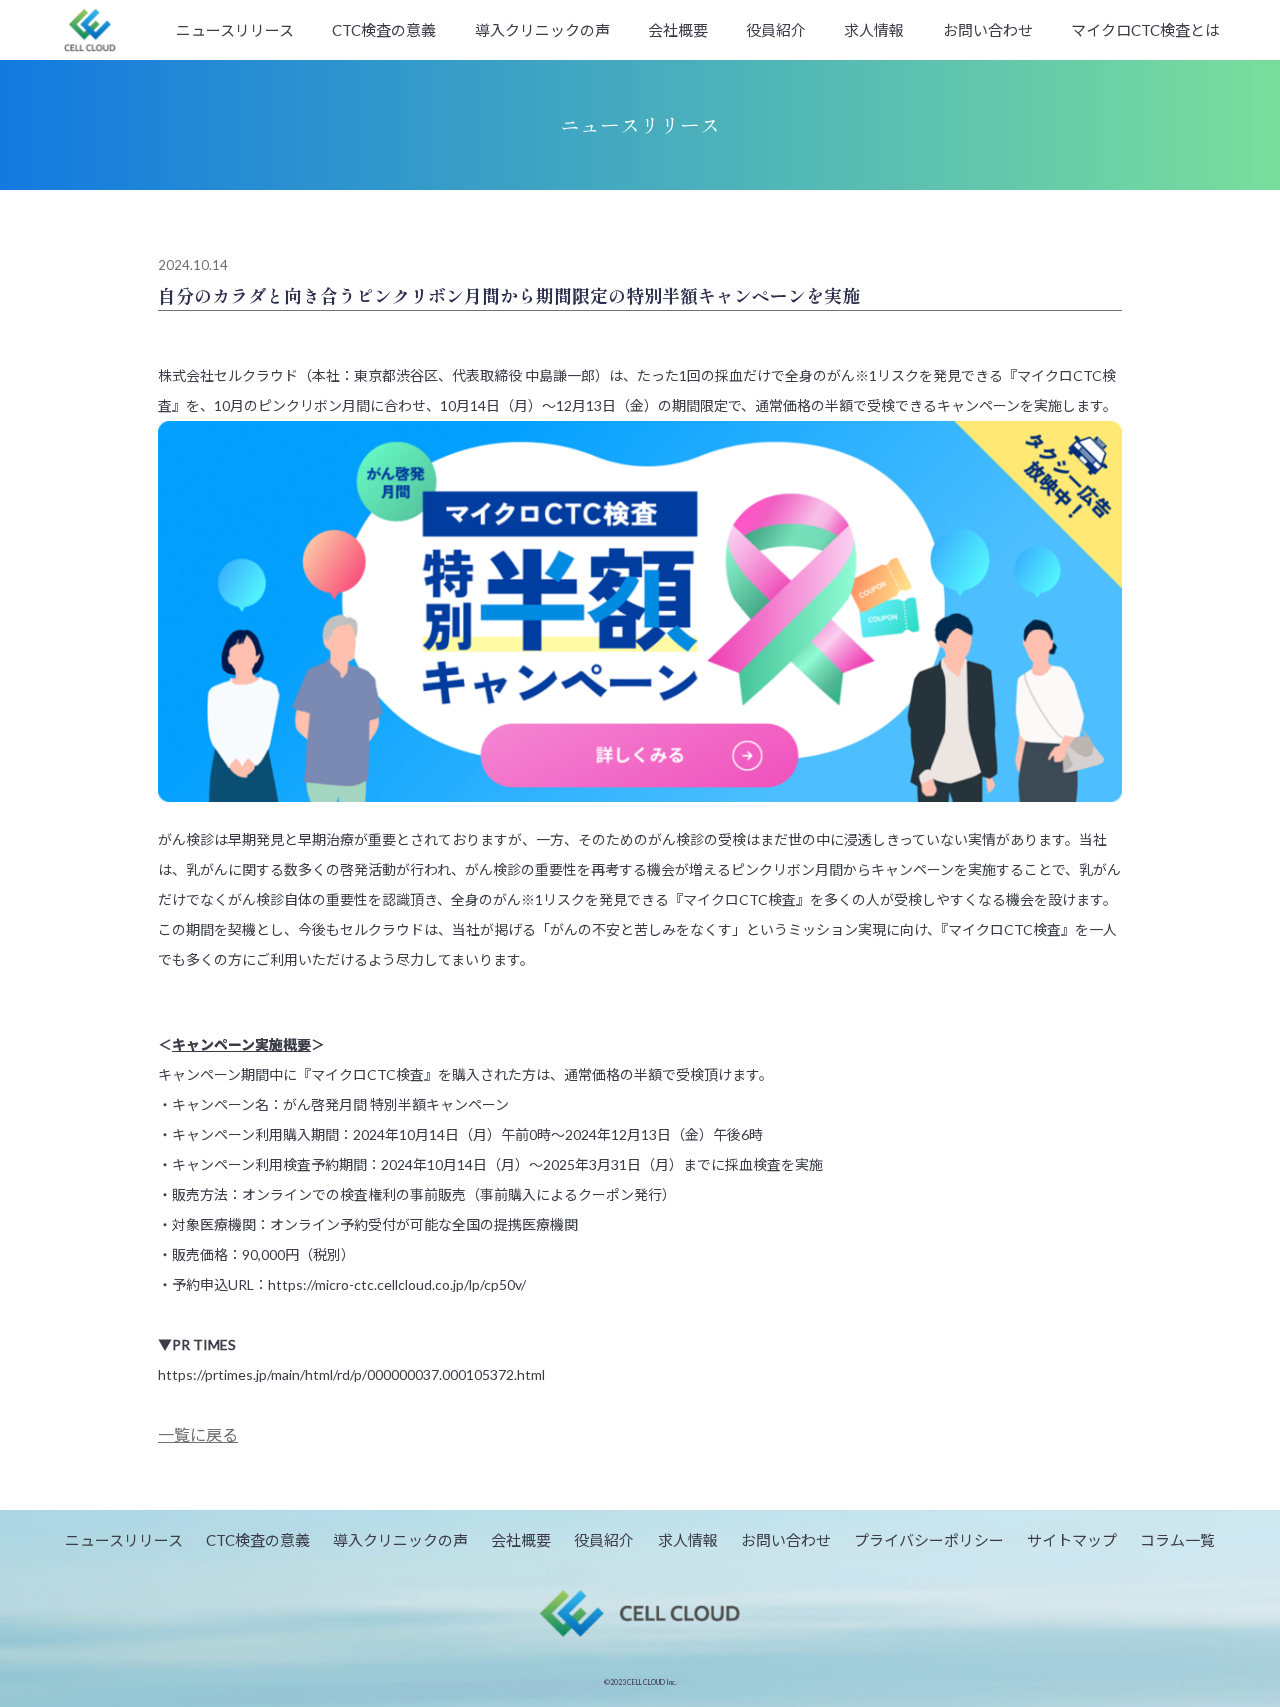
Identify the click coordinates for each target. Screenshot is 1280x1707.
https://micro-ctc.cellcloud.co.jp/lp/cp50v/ (397, 1284)
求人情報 (874, 30)
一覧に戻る (198, 1434)
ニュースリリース (235, 30)
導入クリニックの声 (542, 30)
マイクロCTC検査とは (1145, 30)
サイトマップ (1072, 1540)
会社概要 (678, 30)
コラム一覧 (1177, 1540)
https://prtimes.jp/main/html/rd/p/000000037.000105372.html (351, 1374)
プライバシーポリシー (929, 1540)
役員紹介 (776, 30)
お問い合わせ (988, 30)
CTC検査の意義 (384, 30)
